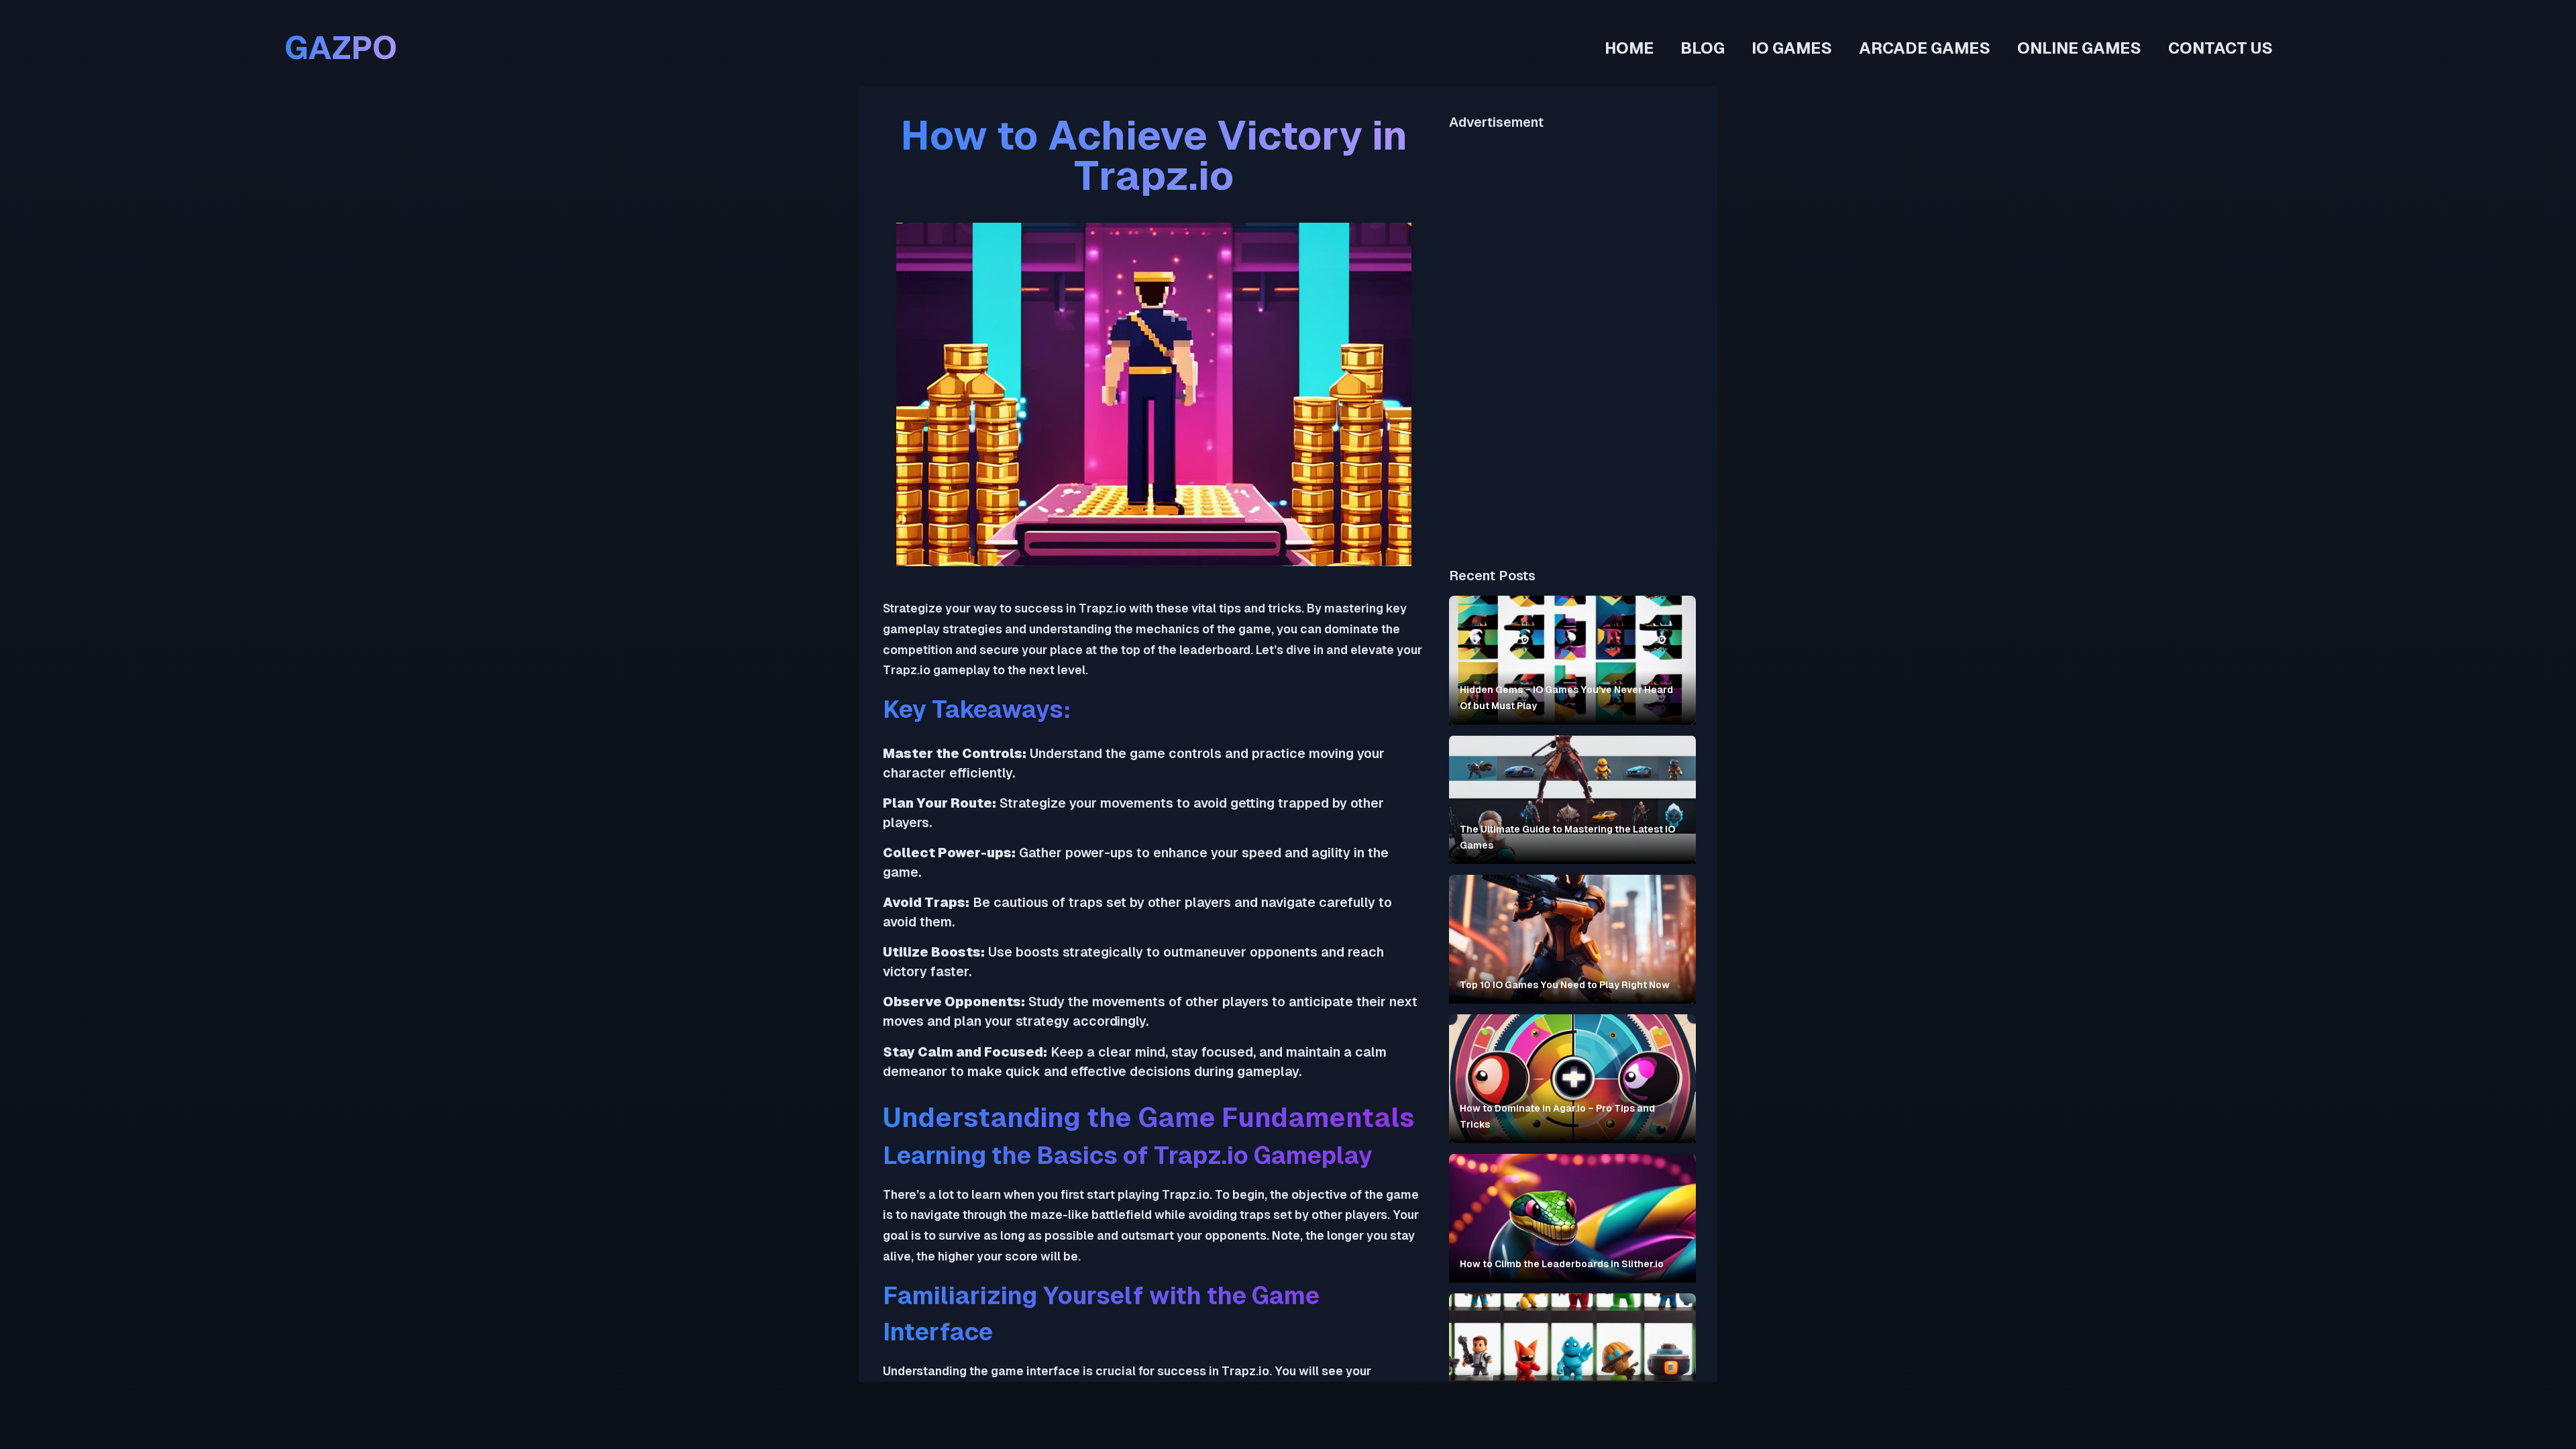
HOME (1629, 48)
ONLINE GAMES (2079, 48)
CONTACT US (2220, 48)
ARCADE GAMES (1925, 48)
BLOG (1703, 48)
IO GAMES (1792, 48)
